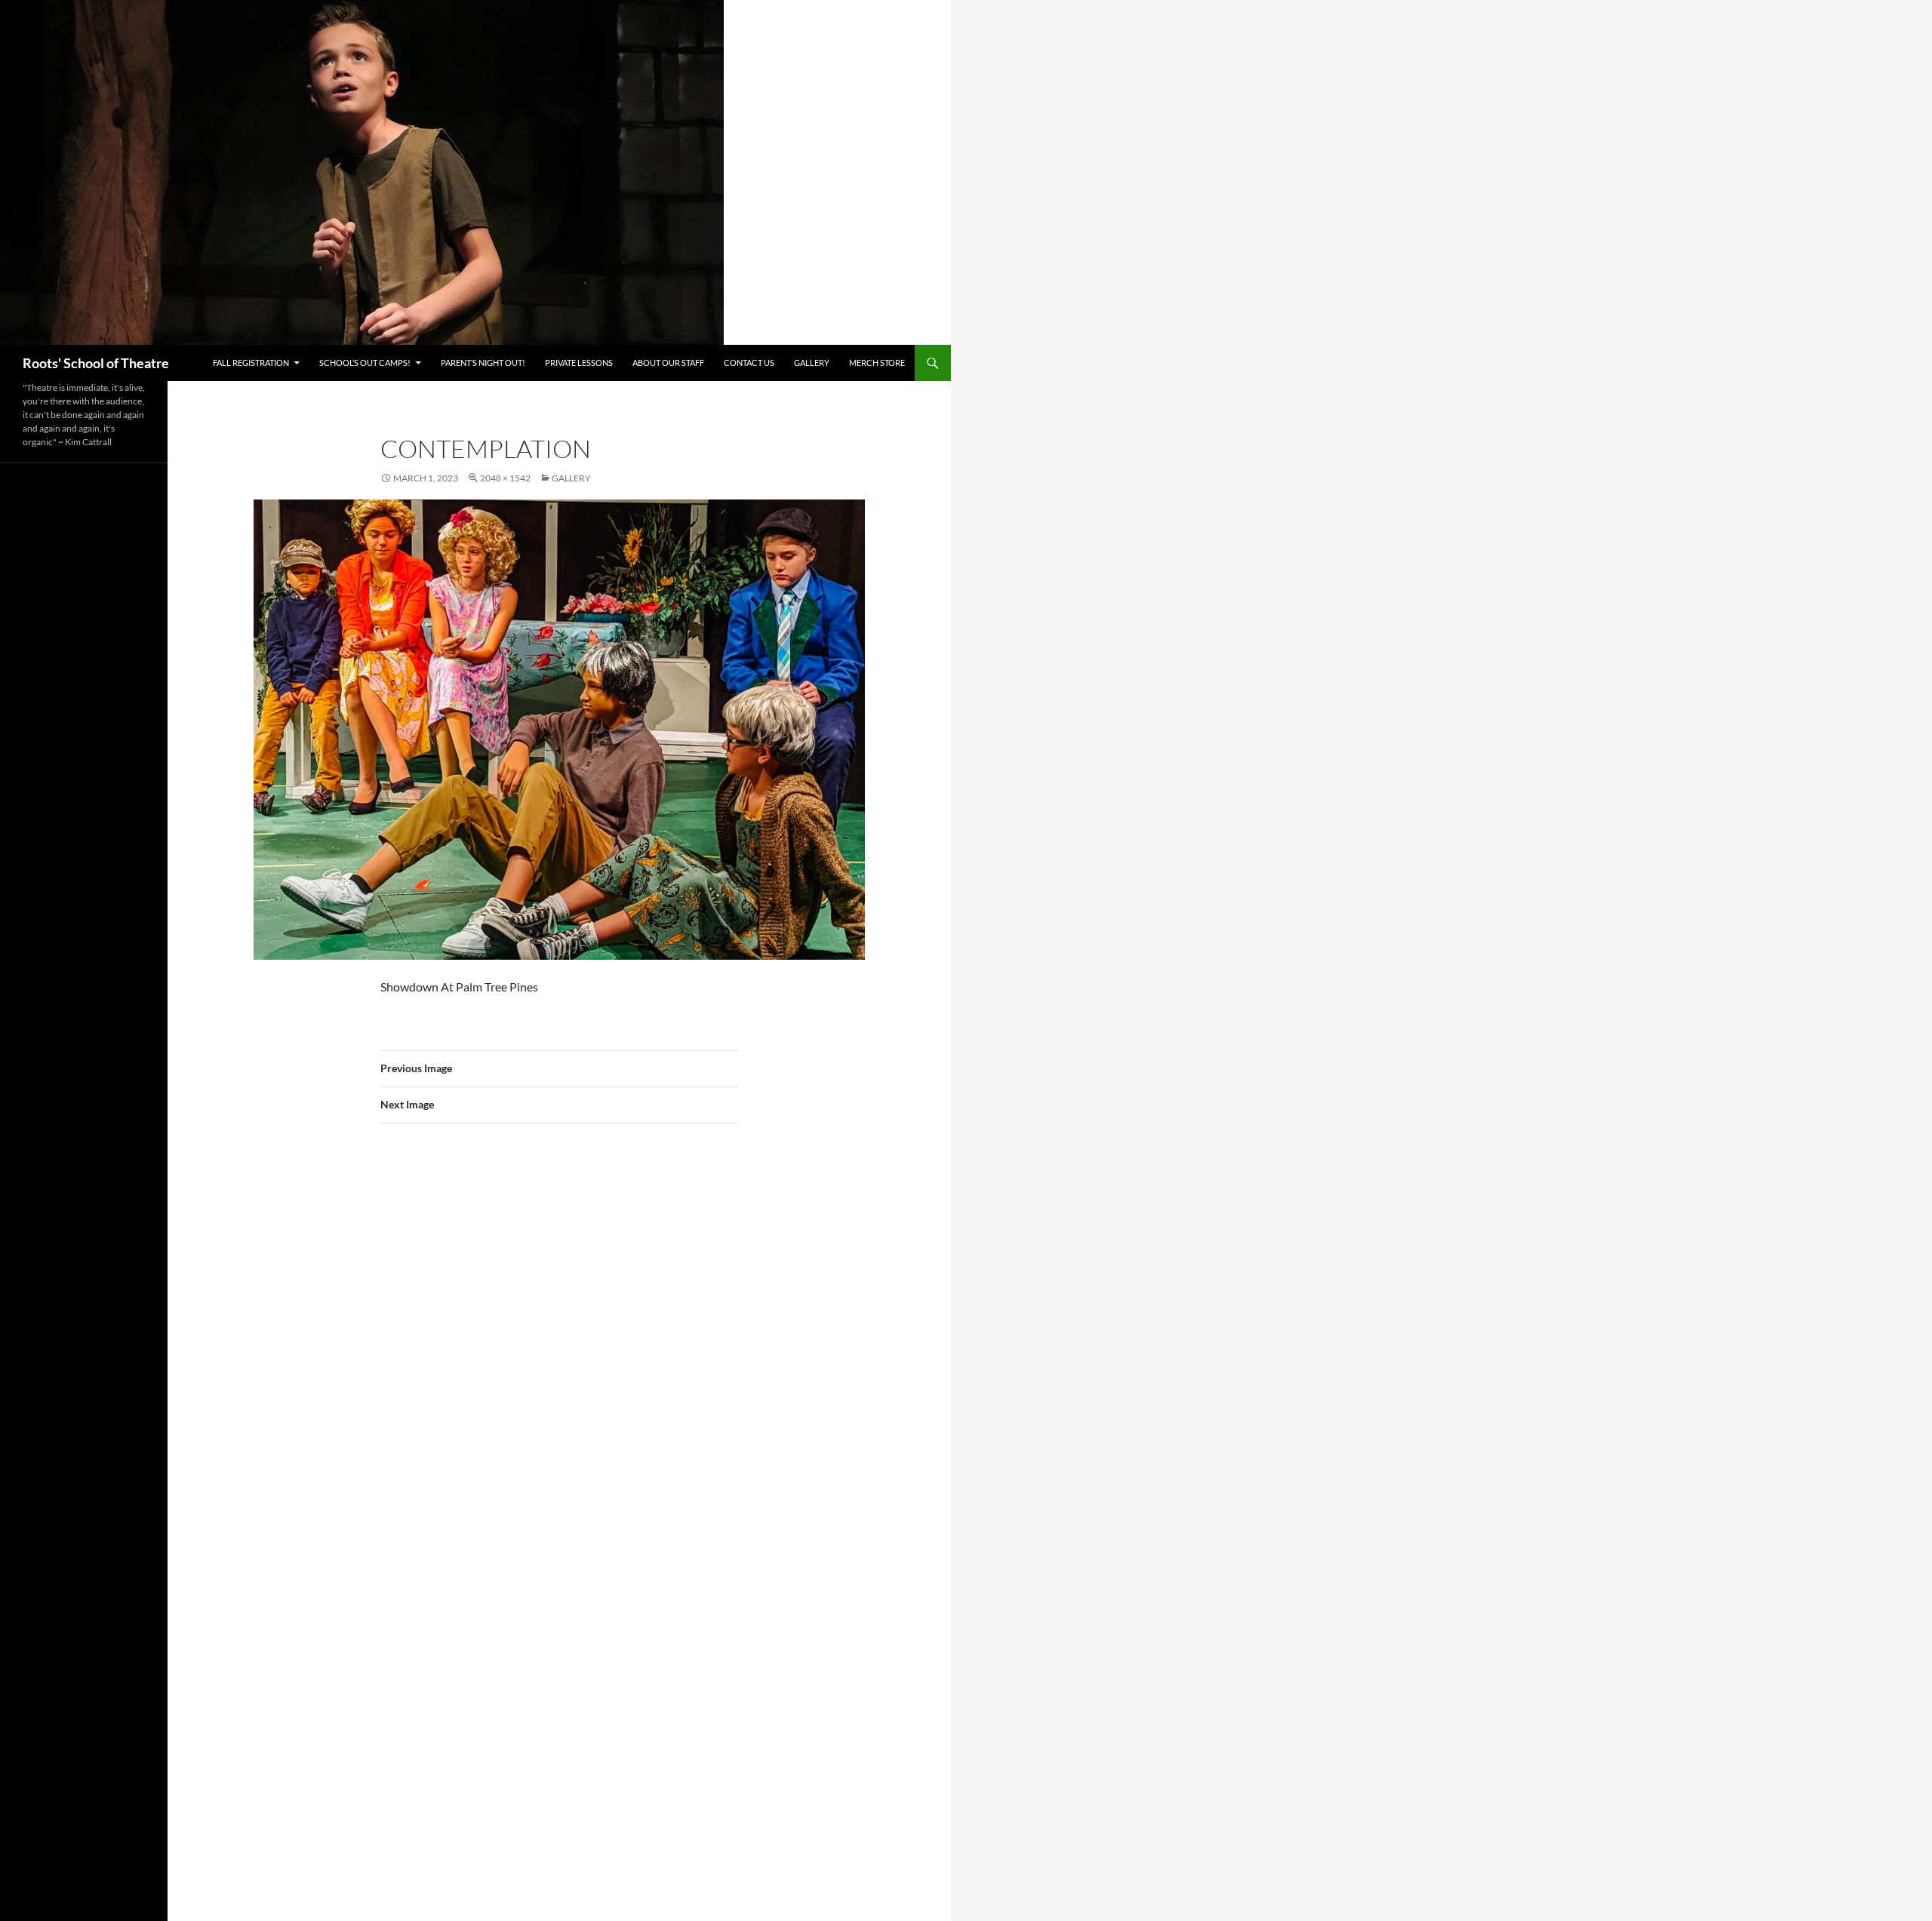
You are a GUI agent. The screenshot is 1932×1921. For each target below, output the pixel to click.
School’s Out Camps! (365, 363)
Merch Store (877, 363)
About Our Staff (668, 363)
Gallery (812, 363)
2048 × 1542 (505, 478)
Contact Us (749, 363)
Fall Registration (251, 363)
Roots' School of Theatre (96, 363)
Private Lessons (579, 363)
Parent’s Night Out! (483, 363)
